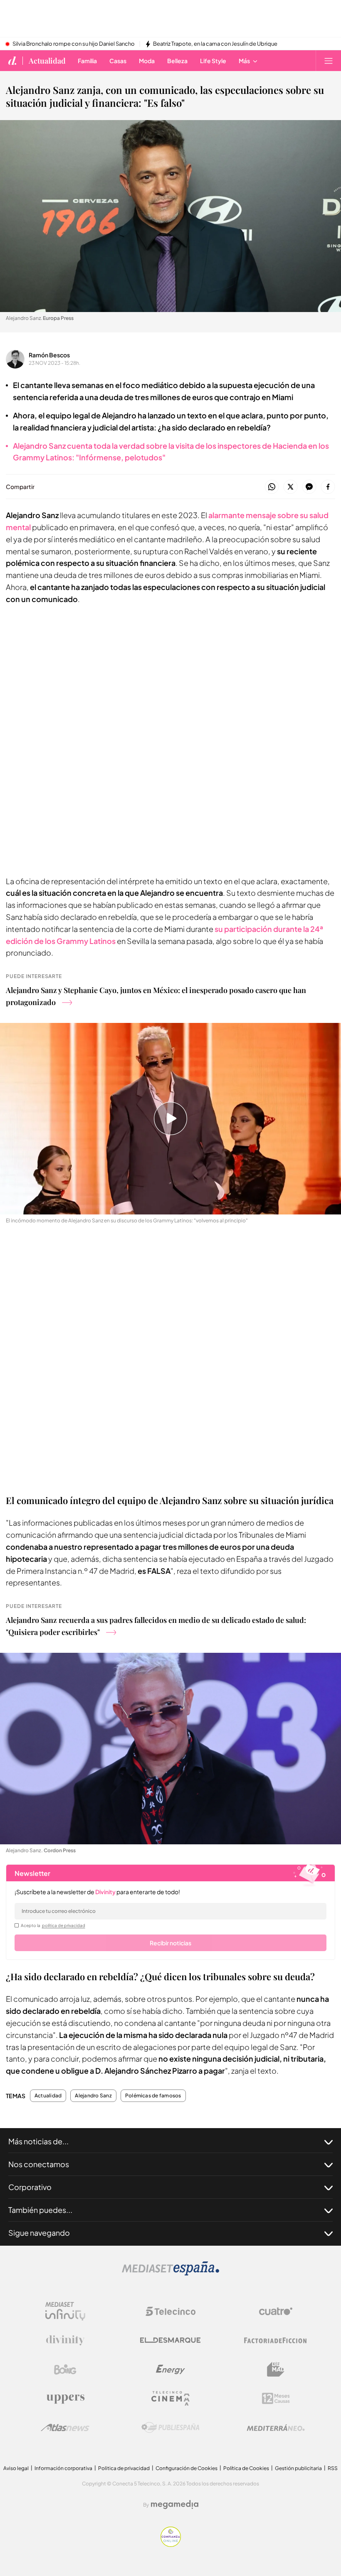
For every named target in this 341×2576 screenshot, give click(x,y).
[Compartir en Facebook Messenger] (309, 487)
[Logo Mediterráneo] (276, 2428)
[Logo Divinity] (65, 2340)
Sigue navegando (39, 2233)
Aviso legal (16, 2468)
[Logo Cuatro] (276, 2311)
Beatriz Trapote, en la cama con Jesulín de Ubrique (215, 44)
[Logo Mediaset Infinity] (65, 2311)
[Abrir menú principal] (329, 61)
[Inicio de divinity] (12, 61)
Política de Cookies (246, 2468)
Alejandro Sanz (93, 2096)
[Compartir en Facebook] (328, 487)
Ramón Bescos (49, 355)
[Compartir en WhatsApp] (272, 487)
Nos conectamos (39, 2164)
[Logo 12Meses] (276, 2398)
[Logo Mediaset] (170, 2273)
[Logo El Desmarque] (170, 2340)
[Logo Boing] (65, 2370)
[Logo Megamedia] (175, 2505)
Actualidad (47, 61)
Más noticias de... (38, 2141)
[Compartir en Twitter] (290, 487)
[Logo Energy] (170, 2370)
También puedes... (40, 2210)
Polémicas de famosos (153, 2096)
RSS (333, 2468)
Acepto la (53, 1925)
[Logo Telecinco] (170, 2311)
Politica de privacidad (124, 2468)
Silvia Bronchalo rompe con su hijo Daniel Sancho (74, 44)
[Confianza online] (171, 2545)
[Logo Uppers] (65, 2399)
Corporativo (30, 2187)
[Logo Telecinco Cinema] (170, 2398)
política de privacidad (64, 1925)
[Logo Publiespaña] (170, 2428)
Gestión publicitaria (298, 2468)
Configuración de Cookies (187, 2468)
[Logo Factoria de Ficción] (276, 2340)
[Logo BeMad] (276, 2370)
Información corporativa (63, 2468)
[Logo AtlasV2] (65, 2427)
